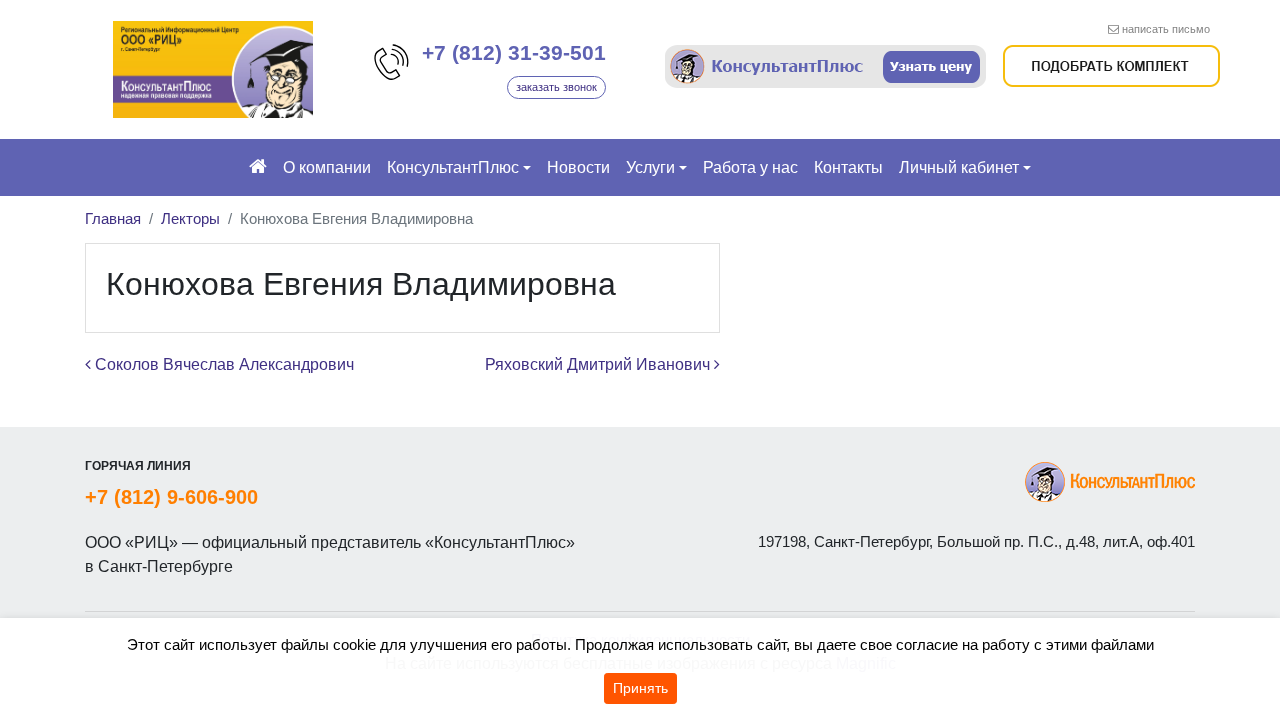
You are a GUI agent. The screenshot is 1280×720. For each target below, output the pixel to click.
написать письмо (1166, 29)
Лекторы (190, 218)
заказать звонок (556, 87)
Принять (640, 688)
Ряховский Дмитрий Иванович (599, 364)
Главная (113, 218)
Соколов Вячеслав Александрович (222, 364)
